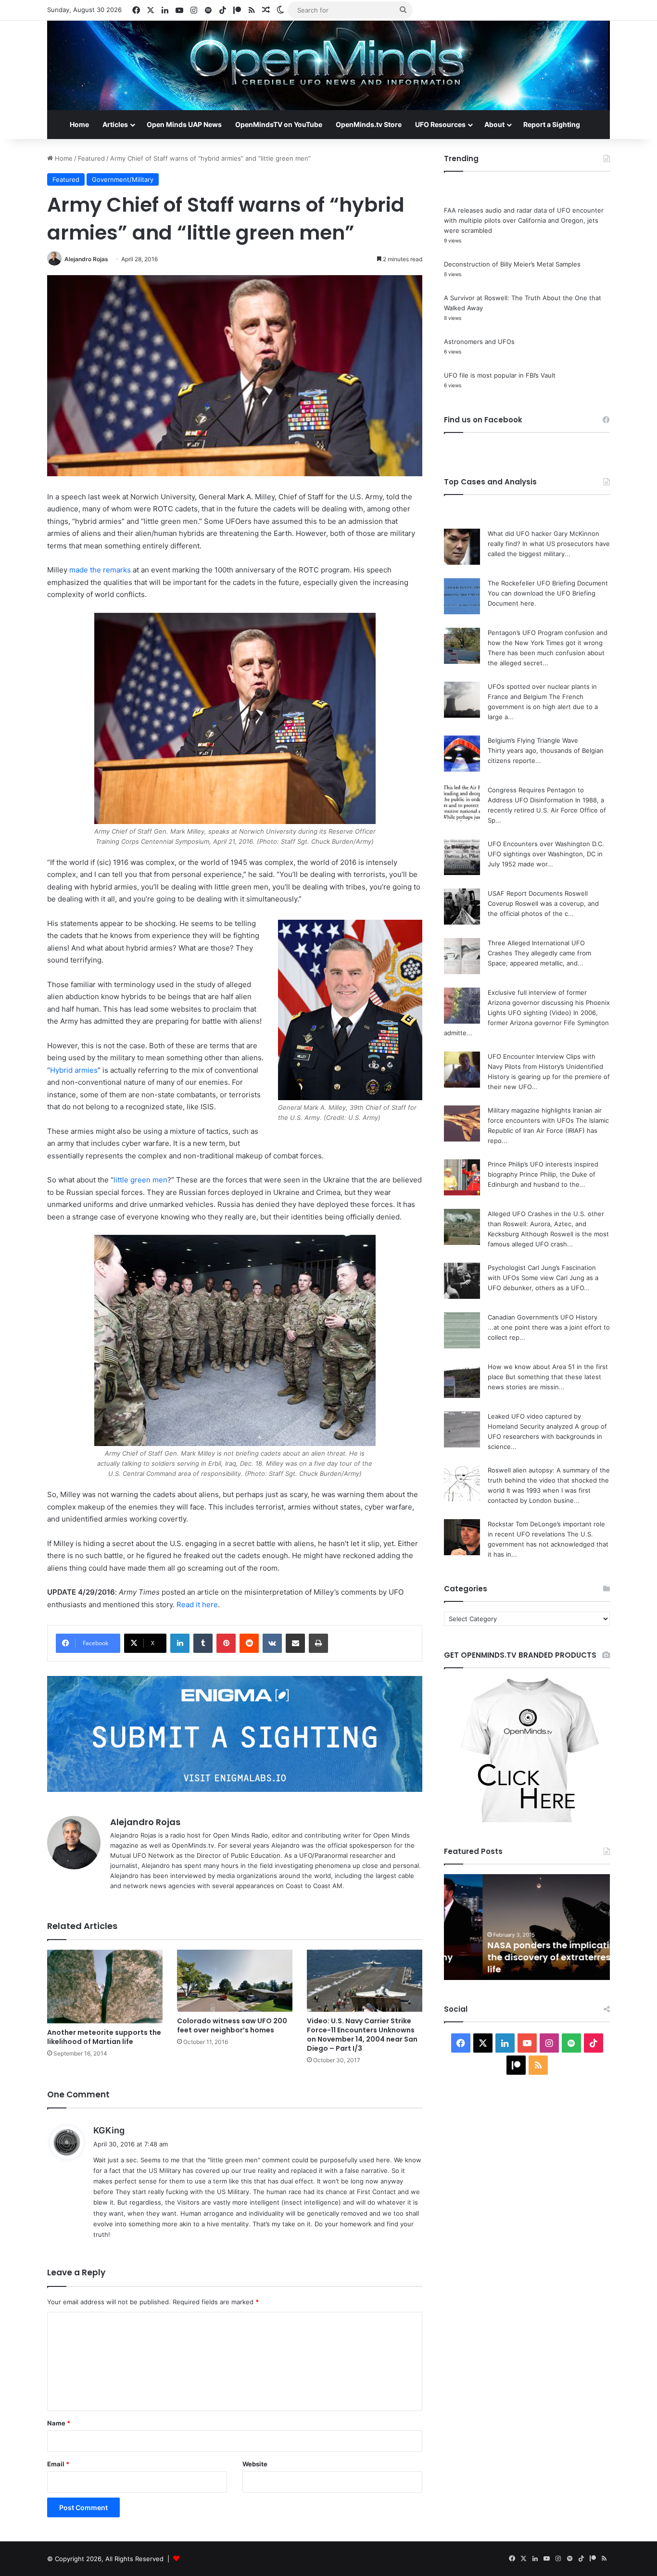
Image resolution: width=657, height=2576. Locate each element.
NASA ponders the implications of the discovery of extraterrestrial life (523, 1957)
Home (79, 124)
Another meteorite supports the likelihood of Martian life (104, 2037)
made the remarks (100, 570)
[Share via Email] (295, 1643)
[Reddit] (249, 1643)
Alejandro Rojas (86, 259)
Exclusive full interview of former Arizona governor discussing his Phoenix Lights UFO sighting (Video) (549, 1002)
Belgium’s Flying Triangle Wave (533, 740)
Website (255, 2464)
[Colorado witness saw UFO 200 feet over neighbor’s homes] (235, 1981)
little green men (140, 1180)
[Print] (318, 1643)
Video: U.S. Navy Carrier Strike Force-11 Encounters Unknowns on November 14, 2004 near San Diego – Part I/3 (362, 2035)
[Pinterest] (226, 1643)
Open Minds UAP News (184, 124)
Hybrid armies (74, 1070)
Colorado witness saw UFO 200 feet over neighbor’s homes (232, 2025)
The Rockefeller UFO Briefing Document (548, 583)
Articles (115, 124)
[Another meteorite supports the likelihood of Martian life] (105, 1986)
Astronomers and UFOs (479, 342)
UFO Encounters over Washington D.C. (546, 844)
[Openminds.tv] (328, 65)
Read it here (197, 1605)
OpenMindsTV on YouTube (279, 124)
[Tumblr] (203, 1643)
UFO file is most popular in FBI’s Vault (500, 375)
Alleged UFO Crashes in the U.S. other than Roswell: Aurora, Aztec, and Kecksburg (546, 1224)
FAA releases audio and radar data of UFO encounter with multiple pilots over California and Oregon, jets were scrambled (524, 220)
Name (59, 2423)
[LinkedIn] (180, 1643)
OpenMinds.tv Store (369, 124)
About (494, 124)
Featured (91, 158)
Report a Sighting (552, 124)
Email (58, 2464)
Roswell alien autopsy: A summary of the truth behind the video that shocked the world (549, 1480)
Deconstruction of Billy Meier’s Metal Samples (512, 264)
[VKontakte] (272, 1643)
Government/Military (123, 179)
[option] (527, 1927)
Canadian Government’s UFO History (543, 1317)
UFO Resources (440, 124)
